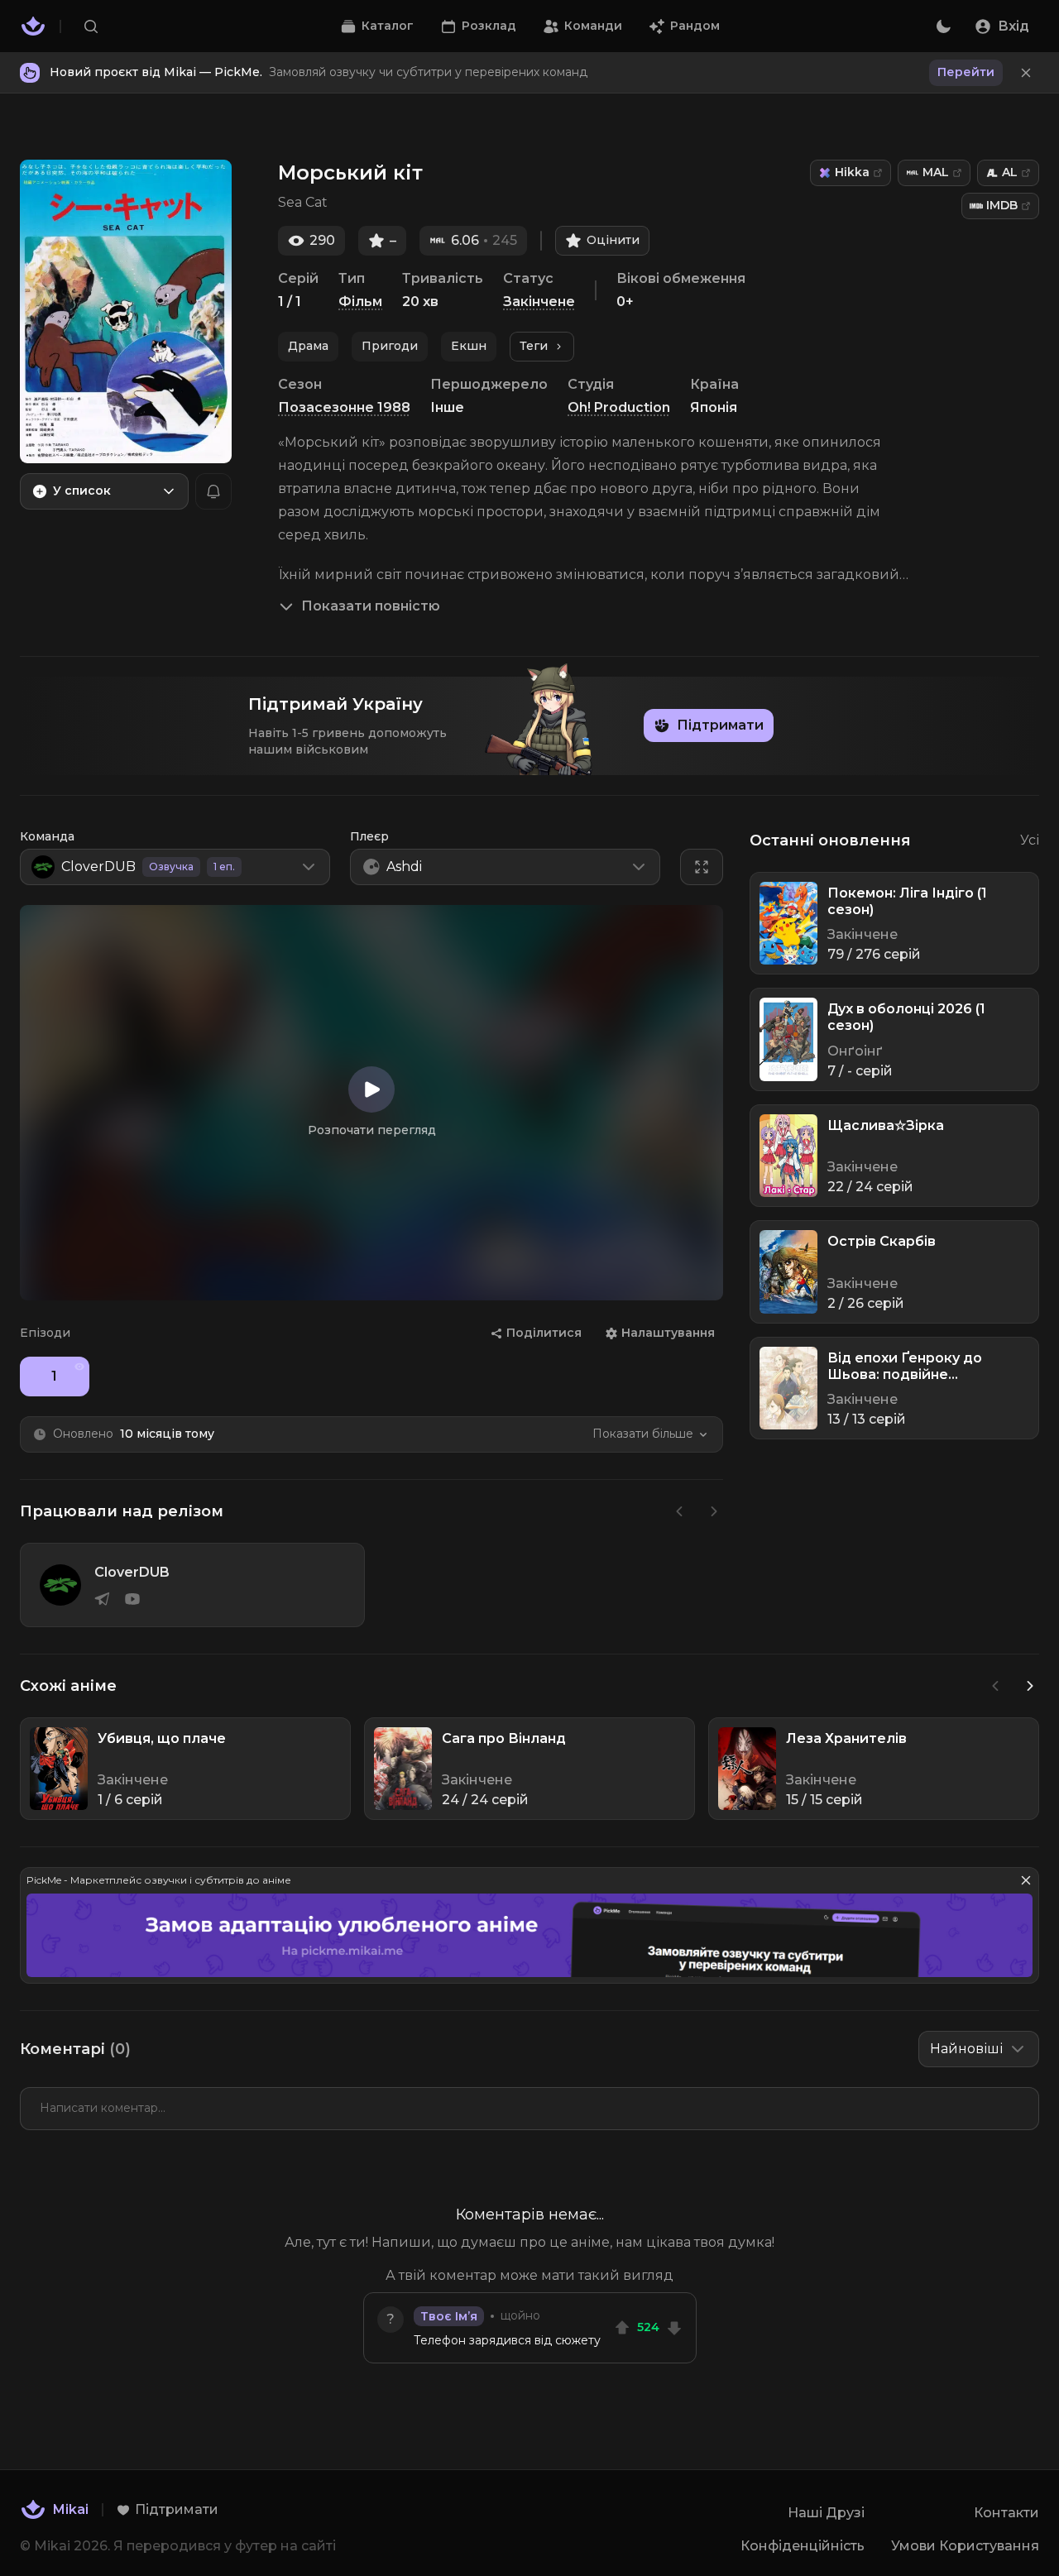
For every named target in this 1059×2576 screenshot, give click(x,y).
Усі (1030, 840)
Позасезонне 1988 (344, 407)
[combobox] (104, 491)
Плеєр (369, 836)
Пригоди (390, 346)
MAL (936, 172)
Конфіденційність (803, 2546)
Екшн (469, 346)
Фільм (360, 302)
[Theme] (943, 26)
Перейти (966, 72)
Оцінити (613, 240)
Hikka (852, 172)
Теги (534, 346)
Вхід (1013, 26)
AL (1010, 172)
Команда (47, 836)
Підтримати (720, 725)
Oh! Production (619, 407)
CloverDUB (132, 1572)
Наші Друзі (826, 2513)
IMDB (1002, 205)
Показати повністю (371, 606)
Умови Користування (965, 2546)
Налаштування (668, 1333)
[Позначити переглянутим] (79, 1367)
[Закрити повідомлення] (1026, 73)
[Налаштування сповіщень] (213, 491)
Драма (308, 346)
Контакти (1006, 2513)
